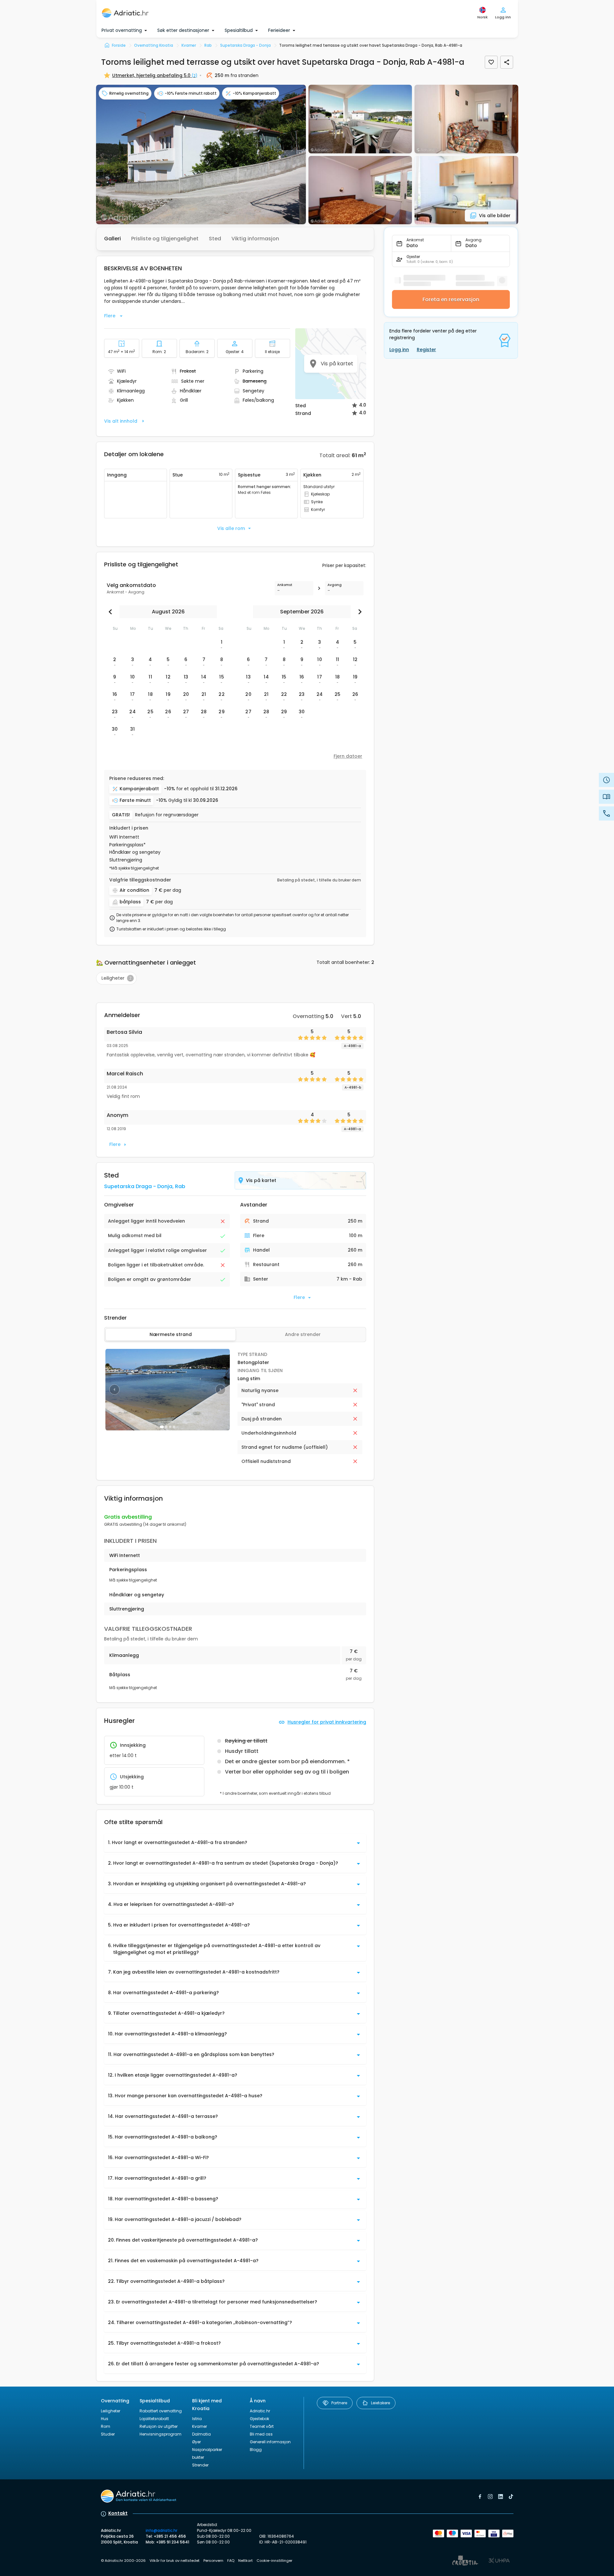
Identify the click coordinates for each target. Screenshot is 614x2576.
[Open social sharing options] (507, 62)
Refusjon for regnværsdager (167, 815)
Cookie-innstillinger (274, 2561)
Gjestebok (259, 2419)
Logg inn (399, 350)
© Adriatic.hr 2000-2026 (123, 2561)
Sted (215, 239)
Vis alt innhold (121, 421)
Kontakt (118, 2513)
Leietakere (380, 2403)
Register (426, 350)
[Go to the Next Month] (358, 612)
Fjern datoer (348, 756)
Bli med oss (261, 2434)
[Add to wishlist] (491, 62)
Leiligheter (111, 2411)
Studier (108, 2434)
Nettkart (245, 2561)
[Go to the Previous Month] (112, 612)
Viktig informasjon (255, 239)
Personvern (213, 2561)
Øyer (196, 2442)
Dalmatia (201, 2434)
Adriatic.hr (260, 2411)
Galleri (112, 239)
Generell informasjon (270, 2442)
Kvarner (200, 2426)
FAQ (231, 2561)
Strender (200, 2465)
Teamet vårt (262, 2426)
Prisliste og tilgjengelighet (165, 239)
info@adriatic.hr (161, 2530)
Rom (106, 2426)
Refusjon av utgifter (159, 2426)
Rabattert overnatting (161, 2411)
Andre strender (303, 1334)
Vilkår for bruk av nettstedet (175, 2561)
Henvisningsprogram (161, 2434)
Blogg (256, 2450)
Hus (105, 2419)
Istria (197, 2419)
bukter (198, 2457)
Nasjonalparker (207, 2450)
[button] (201, 154)
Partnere (339, 2403)
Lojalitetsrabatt (154, 2419)
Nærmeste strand (171, 1334)
